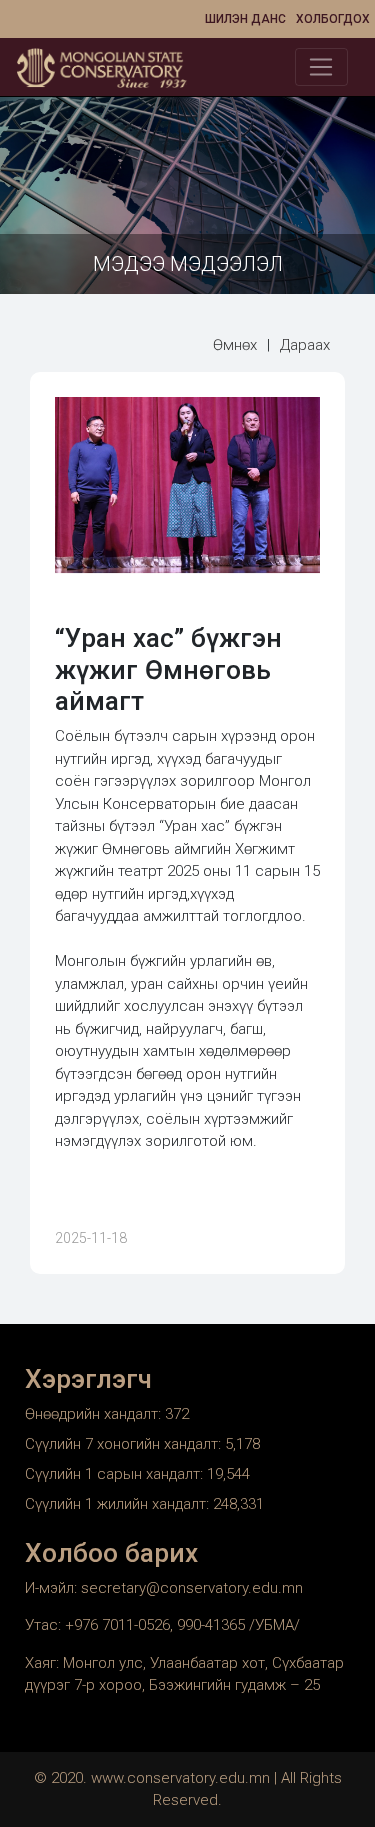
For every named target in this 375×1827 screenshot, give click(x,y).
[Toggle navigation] (321, 67)
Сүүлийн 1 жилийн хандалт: (119, 1504)
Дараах (305, 345)
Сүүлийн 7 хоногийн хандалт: (125, 1444)
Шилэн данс (245, 19)
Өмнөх (235, 345)
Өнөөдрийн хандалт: (95, 1414)
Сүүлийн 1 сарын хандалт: (116, 1474)
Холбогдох (333, 19)
